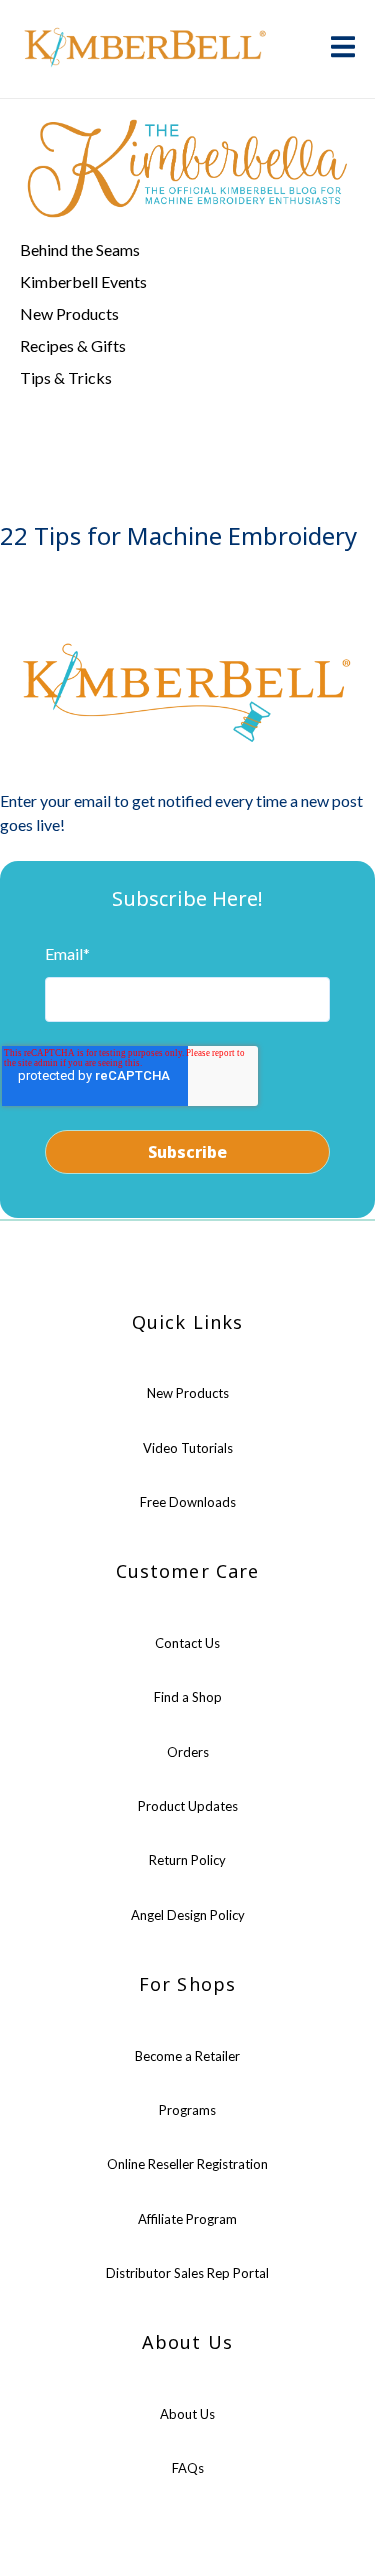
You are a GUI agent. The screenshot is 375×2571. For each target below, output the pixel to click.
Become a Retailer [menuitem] (187, 2056)
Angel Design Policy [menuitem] (188, 1915)
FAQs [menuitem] (188, 2468)
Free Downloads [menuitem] (188, 1502)
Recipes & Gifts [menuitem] (73, 345)
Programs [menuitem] (187, 2110)
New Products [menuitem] (69, 313)
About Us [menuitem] (187, 2414)
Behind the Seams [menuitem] (80, 249)
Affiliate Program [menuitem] (187, 2219)
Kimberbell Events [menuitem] (83, 281)
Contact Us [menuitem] (187, 1643)
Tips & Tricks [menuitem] (66, 377)
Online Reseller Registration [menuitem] (187, 2164)
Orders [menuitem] (188, 1752)
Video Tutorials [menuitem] (188, 1448)
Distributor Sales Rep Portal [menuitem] (187, 2273)
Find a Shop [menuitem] (188, 1697)
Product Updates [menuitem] (188, 1806)
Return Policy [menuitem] (187, 1860)
